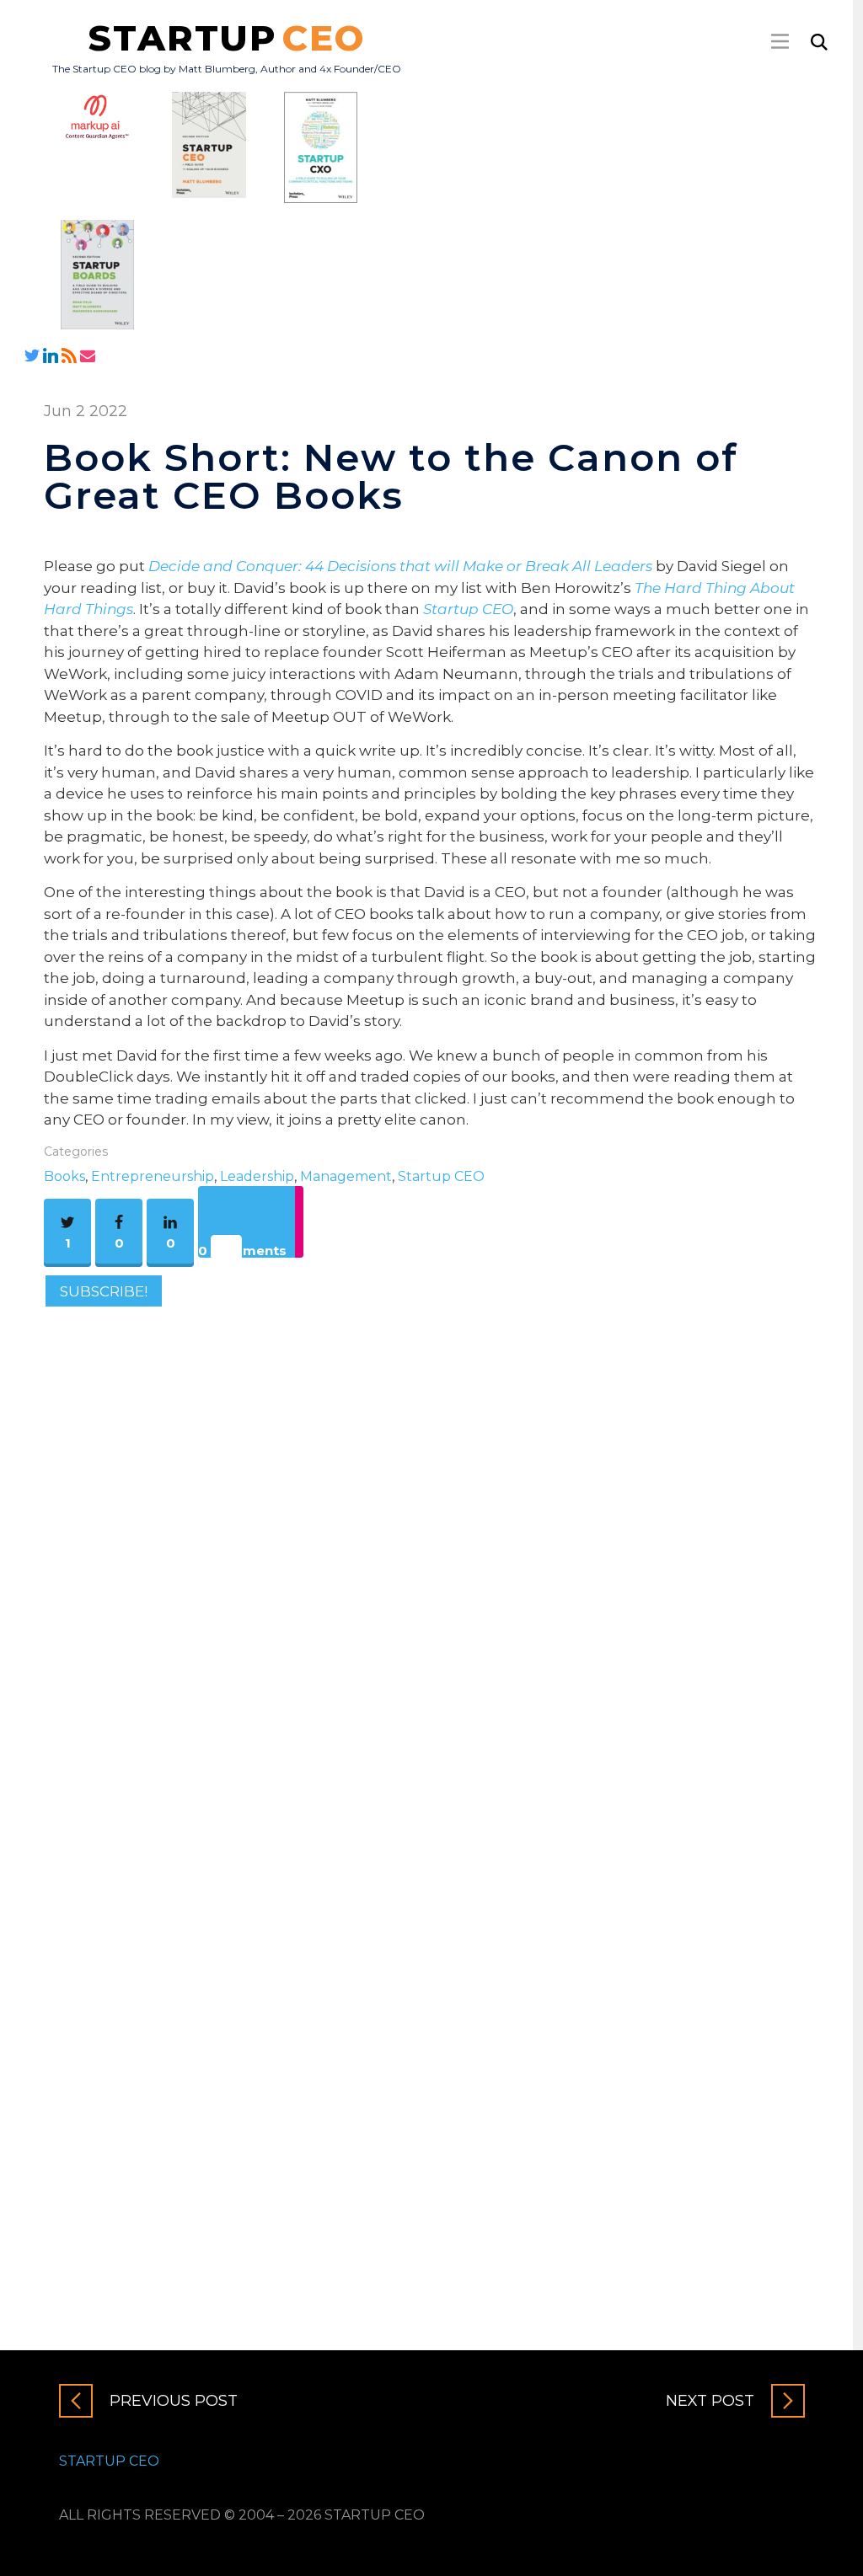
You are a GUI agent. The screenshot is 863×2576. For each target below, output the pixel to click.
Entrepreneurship (153, 1176)
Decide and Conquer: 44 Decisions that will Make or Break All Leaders (400, 566)
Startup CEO (468, 609)
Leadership (257, 1176)
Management (346, 1176)
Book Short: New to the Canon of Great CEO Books (391, 476)
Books (64, 1176)
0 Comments (242, 1250)
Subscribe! (104, 1291)
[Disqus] (431, 1552)
